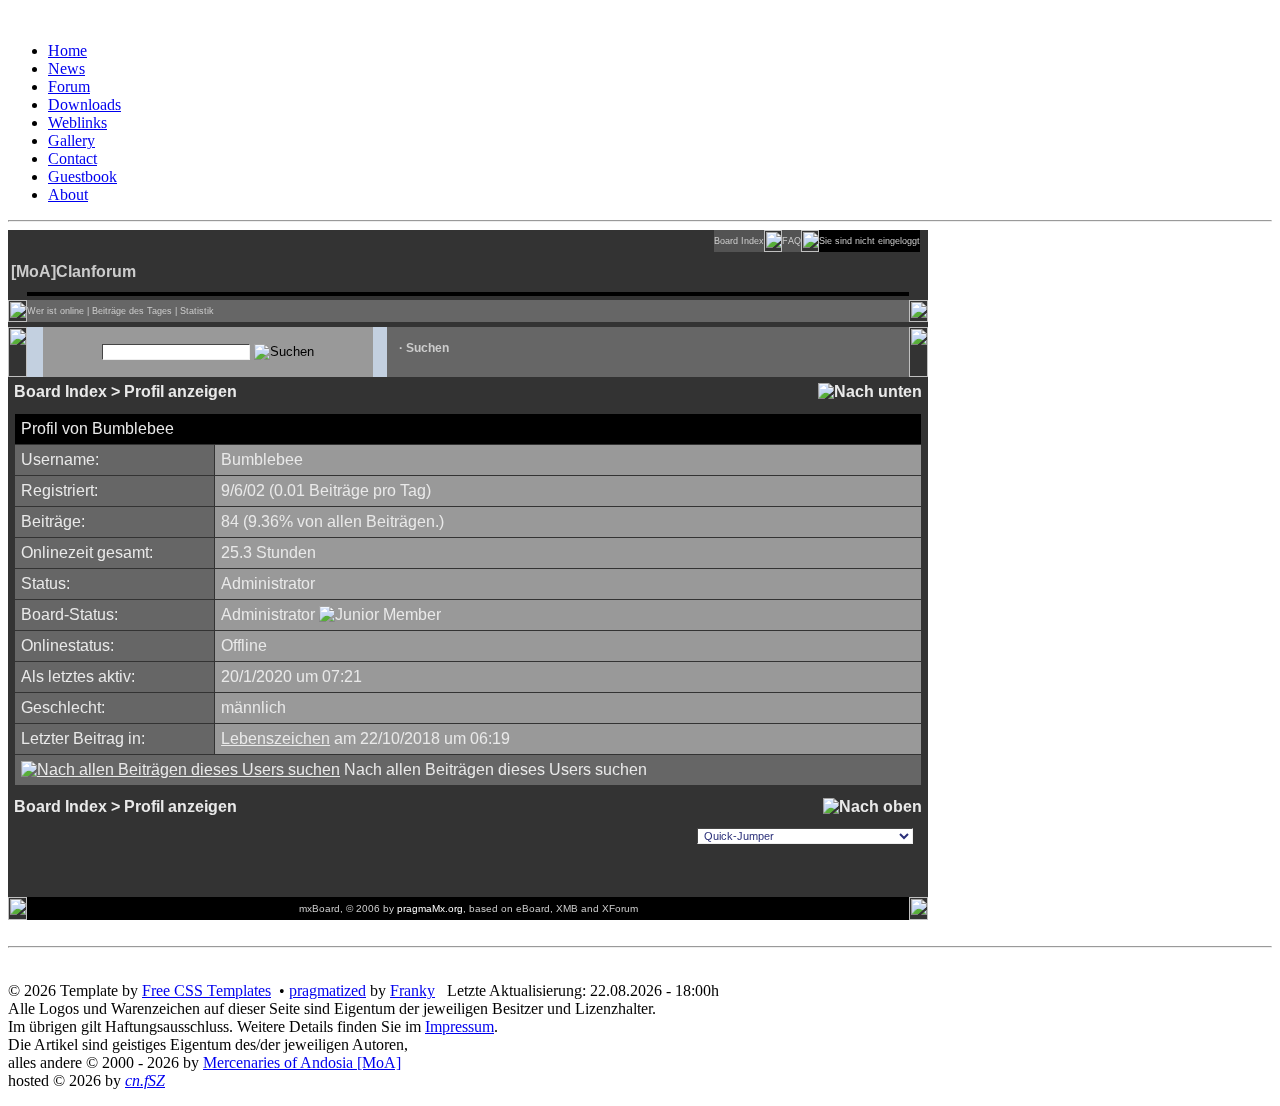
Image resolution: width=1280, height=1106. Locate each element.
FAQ (791, 241)
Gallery (71, 140)
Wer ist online (55, 311)
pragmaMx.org (430, 908)
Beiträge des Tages (132, 311)
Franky (412, 990)
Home (67, 50)
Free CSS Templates (206, 990)
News (66, 68)
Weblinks (77, 122)
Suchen (427, 348)
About (68, 194)
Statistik (197, 311)
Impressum (459, 1026)
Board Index (739, 241)
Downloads (84, 104)
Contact (72, 158)
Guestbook (82, 176)
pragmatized (327, 990)
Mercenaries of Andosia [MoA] (302, 1062)
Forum (69, 86)
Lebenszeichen (275, 738)
